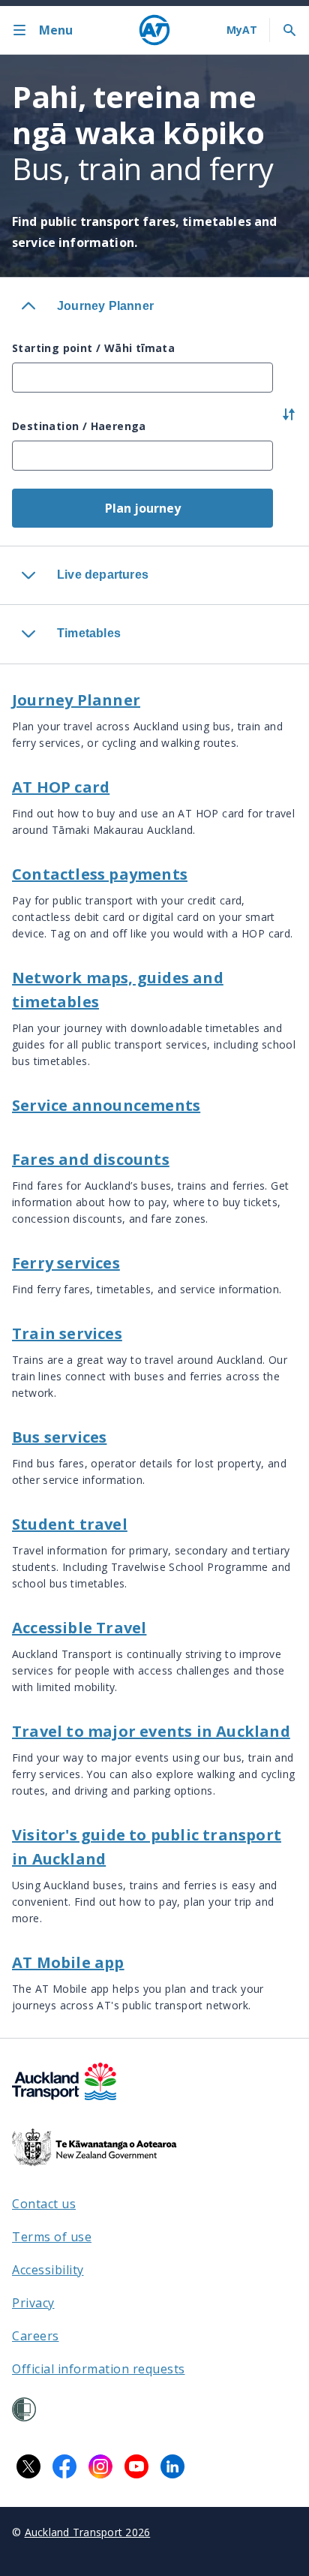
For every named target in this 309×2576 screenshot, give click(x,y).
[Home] (154, 30)
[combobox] (142, 378)
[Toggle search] (289, 30)
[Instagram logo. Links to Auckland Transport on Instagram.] (100, 2466)
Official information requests (99, 2369)
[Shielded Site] (24, 2409)
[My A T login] (242, 30)
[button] (289, 417)
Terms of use (52, 2237)
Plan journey (143, 508)
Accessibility (48, 2270)
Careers (36, 2336)
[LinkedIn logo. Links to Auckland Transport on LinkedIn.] (172, 2466)
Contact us (44, 2204)
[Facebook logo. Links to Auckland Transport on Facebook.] (64, 2466)
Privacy (33, 2303)
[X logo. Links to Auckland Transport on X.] (28, 2466)
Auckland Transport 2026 (88, 2532)
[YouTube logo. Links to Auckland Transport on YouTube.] (136, 2466)
